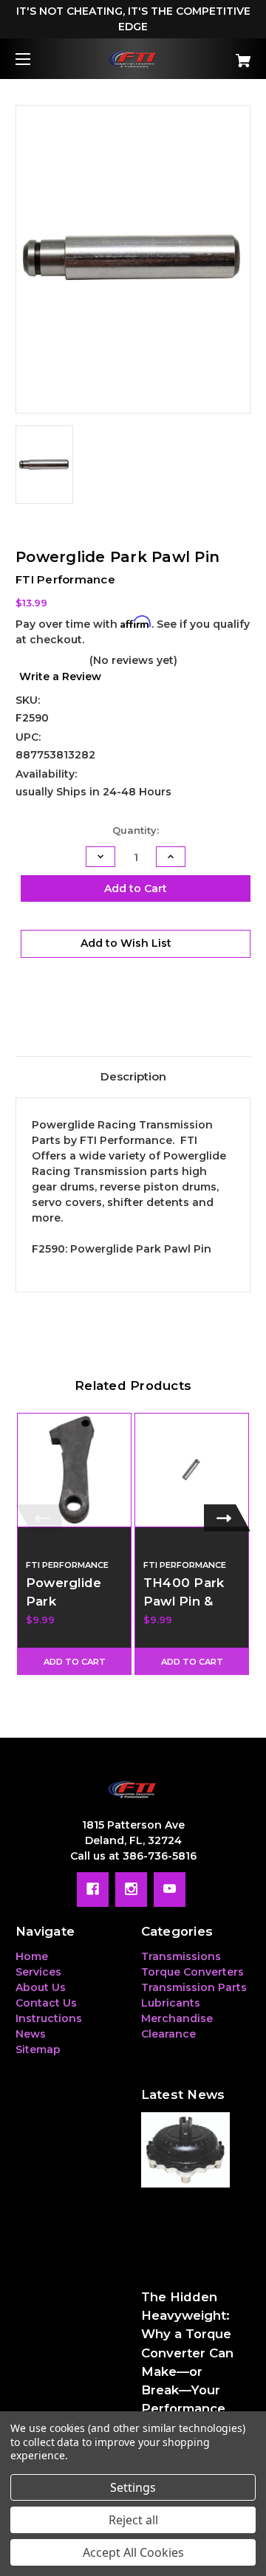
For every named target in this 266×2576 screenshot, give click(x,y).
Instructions (49, 2018)
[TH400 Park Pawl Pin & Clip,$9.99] (192, 1470)
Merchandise (177, 2018)
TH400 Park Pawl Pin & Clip (184, 1601)
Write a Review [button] (60, 676)
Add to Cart (75, 1662)
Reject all (133, 2520)
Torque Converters (192, 1972)
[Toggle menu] (36, 59)
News (31, 2034)
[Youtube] (170, 1889)
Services (38, 1972)
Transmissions (181, 1956)
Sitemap (38, 2049)
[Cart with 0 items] (227, 55)
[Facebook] (93, 1889)
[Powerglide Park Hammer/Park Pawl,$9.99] (74, 1470)
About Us (41, 1987)
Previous (39, 1518)
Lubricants (171, 2003)
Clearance (168, 2034)
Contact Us (46, 2003)
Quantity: (136, 830)
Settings (133, 2487)
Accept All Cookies (133, 2552)
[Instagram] (131, 1889)
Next (227, 1518)
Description (133, 1076)
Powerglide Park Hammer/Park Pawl (71, 1611)
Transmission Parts (194, 1987)
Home (32, 1956)
